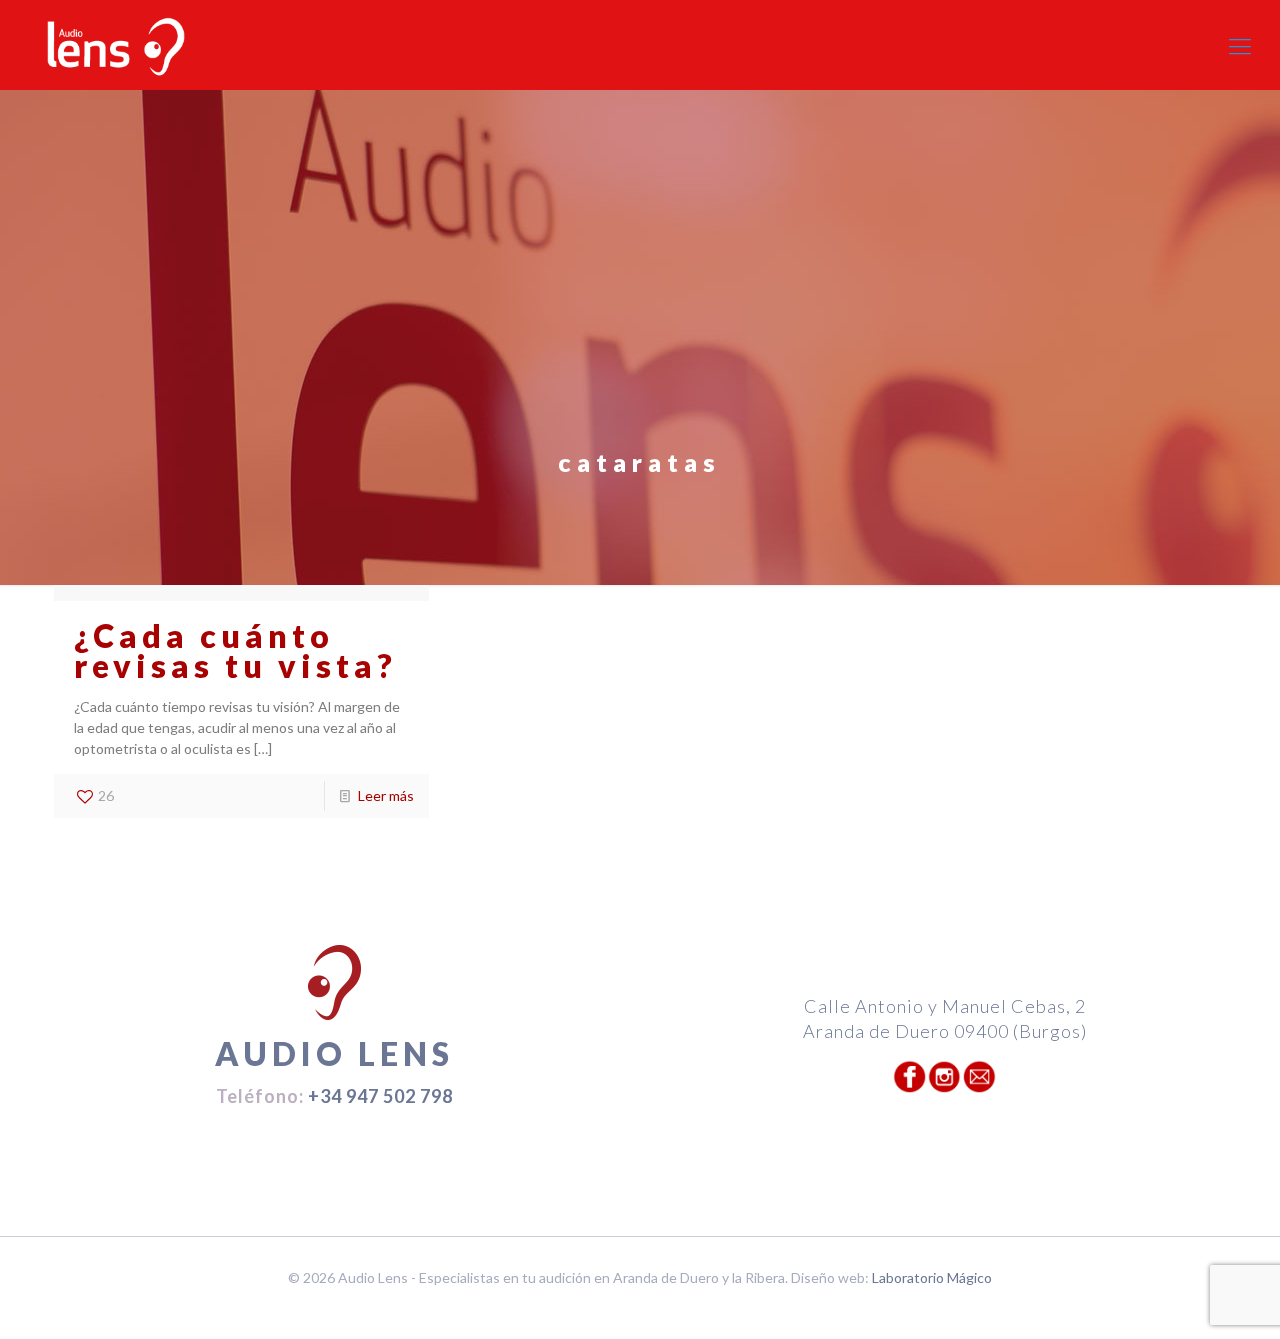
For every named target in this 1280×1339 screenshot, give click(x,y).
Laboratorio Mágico (932, 1277)
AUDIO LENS (334, 1053)
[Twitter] (653, 1308)
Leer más (386, 795)
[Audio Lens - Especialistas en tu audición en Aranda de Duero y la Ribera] (116, 46)
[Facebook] (626, 1308)
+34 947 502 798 (380, 1096)
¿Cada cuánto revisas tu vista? (235, 650)
